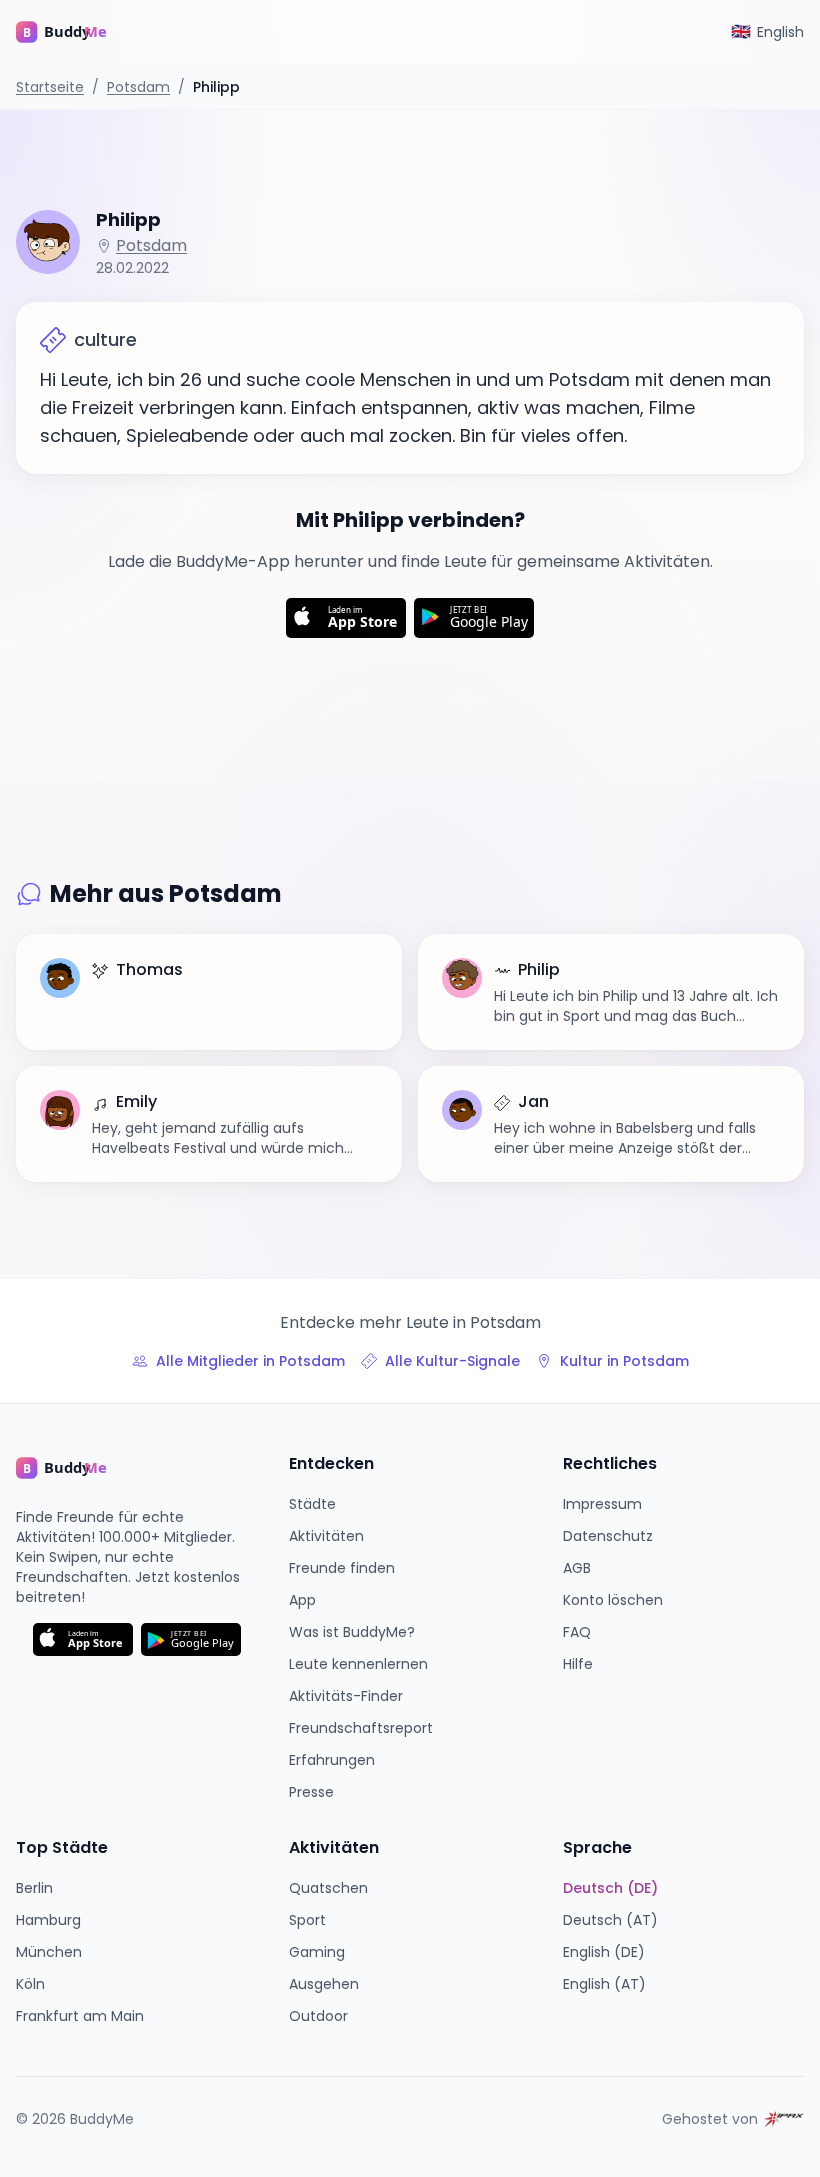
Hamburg (48, 1920)
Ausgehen (324, 1984)
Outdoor (318, 2016)
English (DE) (604, 1952)
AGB (577, 1568)
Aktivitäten (326, 1536)
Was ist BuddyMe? (352, 1632)
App (302, 1600)
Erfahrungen (332, 1760)
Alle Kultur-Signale (452, 1361)
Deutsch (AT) (610, 1920)
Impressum (602, 1504)
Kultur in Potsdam (624, 1361)
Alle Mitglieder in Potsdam (250, 1361)
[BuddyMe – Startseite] (76, 32)
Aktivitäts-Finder (346, 1696)
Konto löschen (613, 1600)
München (49, 1952)
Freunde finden (342, 1568)
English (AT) (604, 1984)
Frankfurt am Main (80, 2016)
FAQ (577, 1632)
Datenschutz (608, 1536)
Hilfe (578, 1664)
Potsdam (138, 87)
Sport (307, 1920)
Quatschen (328, 1888)
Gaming (317, 1952)
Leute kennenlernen (358, 1664)
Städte (312, 1504)
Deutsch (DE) (610, 1888)
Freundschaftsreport (361, 1728)
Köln (30, 1984)
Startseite (50, 87)
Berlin (34, 1888)
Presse (311, 1792)
